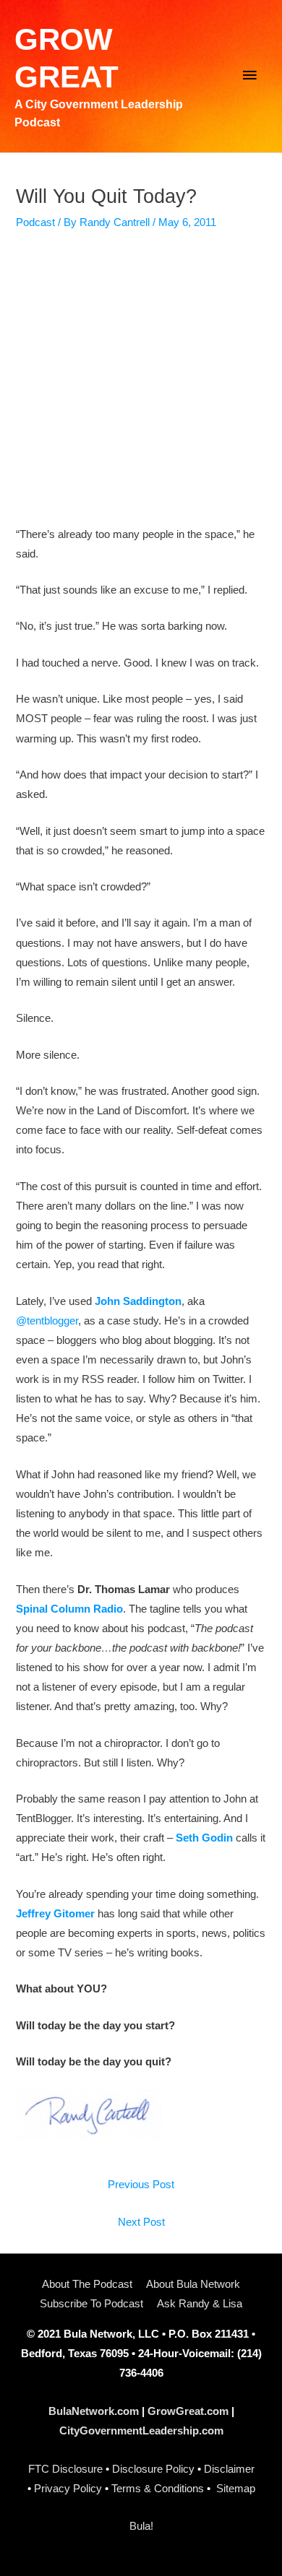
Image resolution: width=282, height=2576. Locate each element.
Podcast (35, 222)
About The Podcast (87, 2284)
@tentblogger (47, 1321)
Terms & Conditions (158, 2489)
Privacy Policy (68, 2489)
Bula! (141, 2526)
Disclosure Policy (153, 2469)
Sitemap (236, 2489)
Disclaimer (229, 2469)
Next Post (141, 2222)
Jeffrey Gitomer (55, 1914)
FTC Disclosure (65, 2469)
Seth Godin (204, 1838)
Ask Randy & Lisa (200, 2304)
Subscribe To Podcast (91, 2304)
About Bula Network (193, 2284)
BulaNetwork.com (94, 2411)
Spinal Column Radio (69, 1609)
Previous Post (141, 2185)
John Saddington (138, 1301)
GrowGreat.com (188, 2411)
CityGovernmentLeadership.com (141, 2431)
